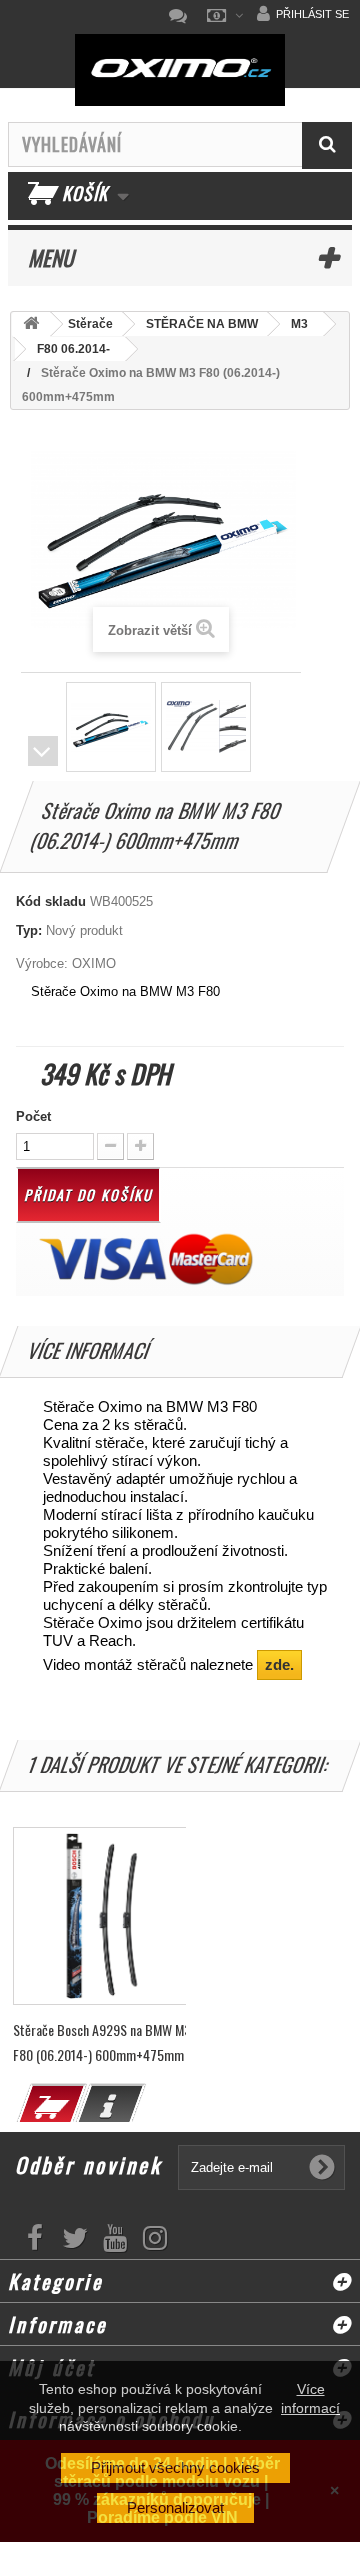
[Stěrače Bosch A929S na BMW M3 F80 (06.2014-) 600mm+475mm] (102, 1916)
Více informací (310, 2398)
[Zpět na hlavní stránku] (31, 324)
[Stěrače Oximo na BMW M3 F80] (111, 727)
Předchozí (43, 722)
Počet (33, 1116)
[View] (110, 2107)
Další (43, 751)
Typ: (29, 930)
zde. (279, 1664)
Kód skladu (51, 901)
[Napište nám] (183, 16)
